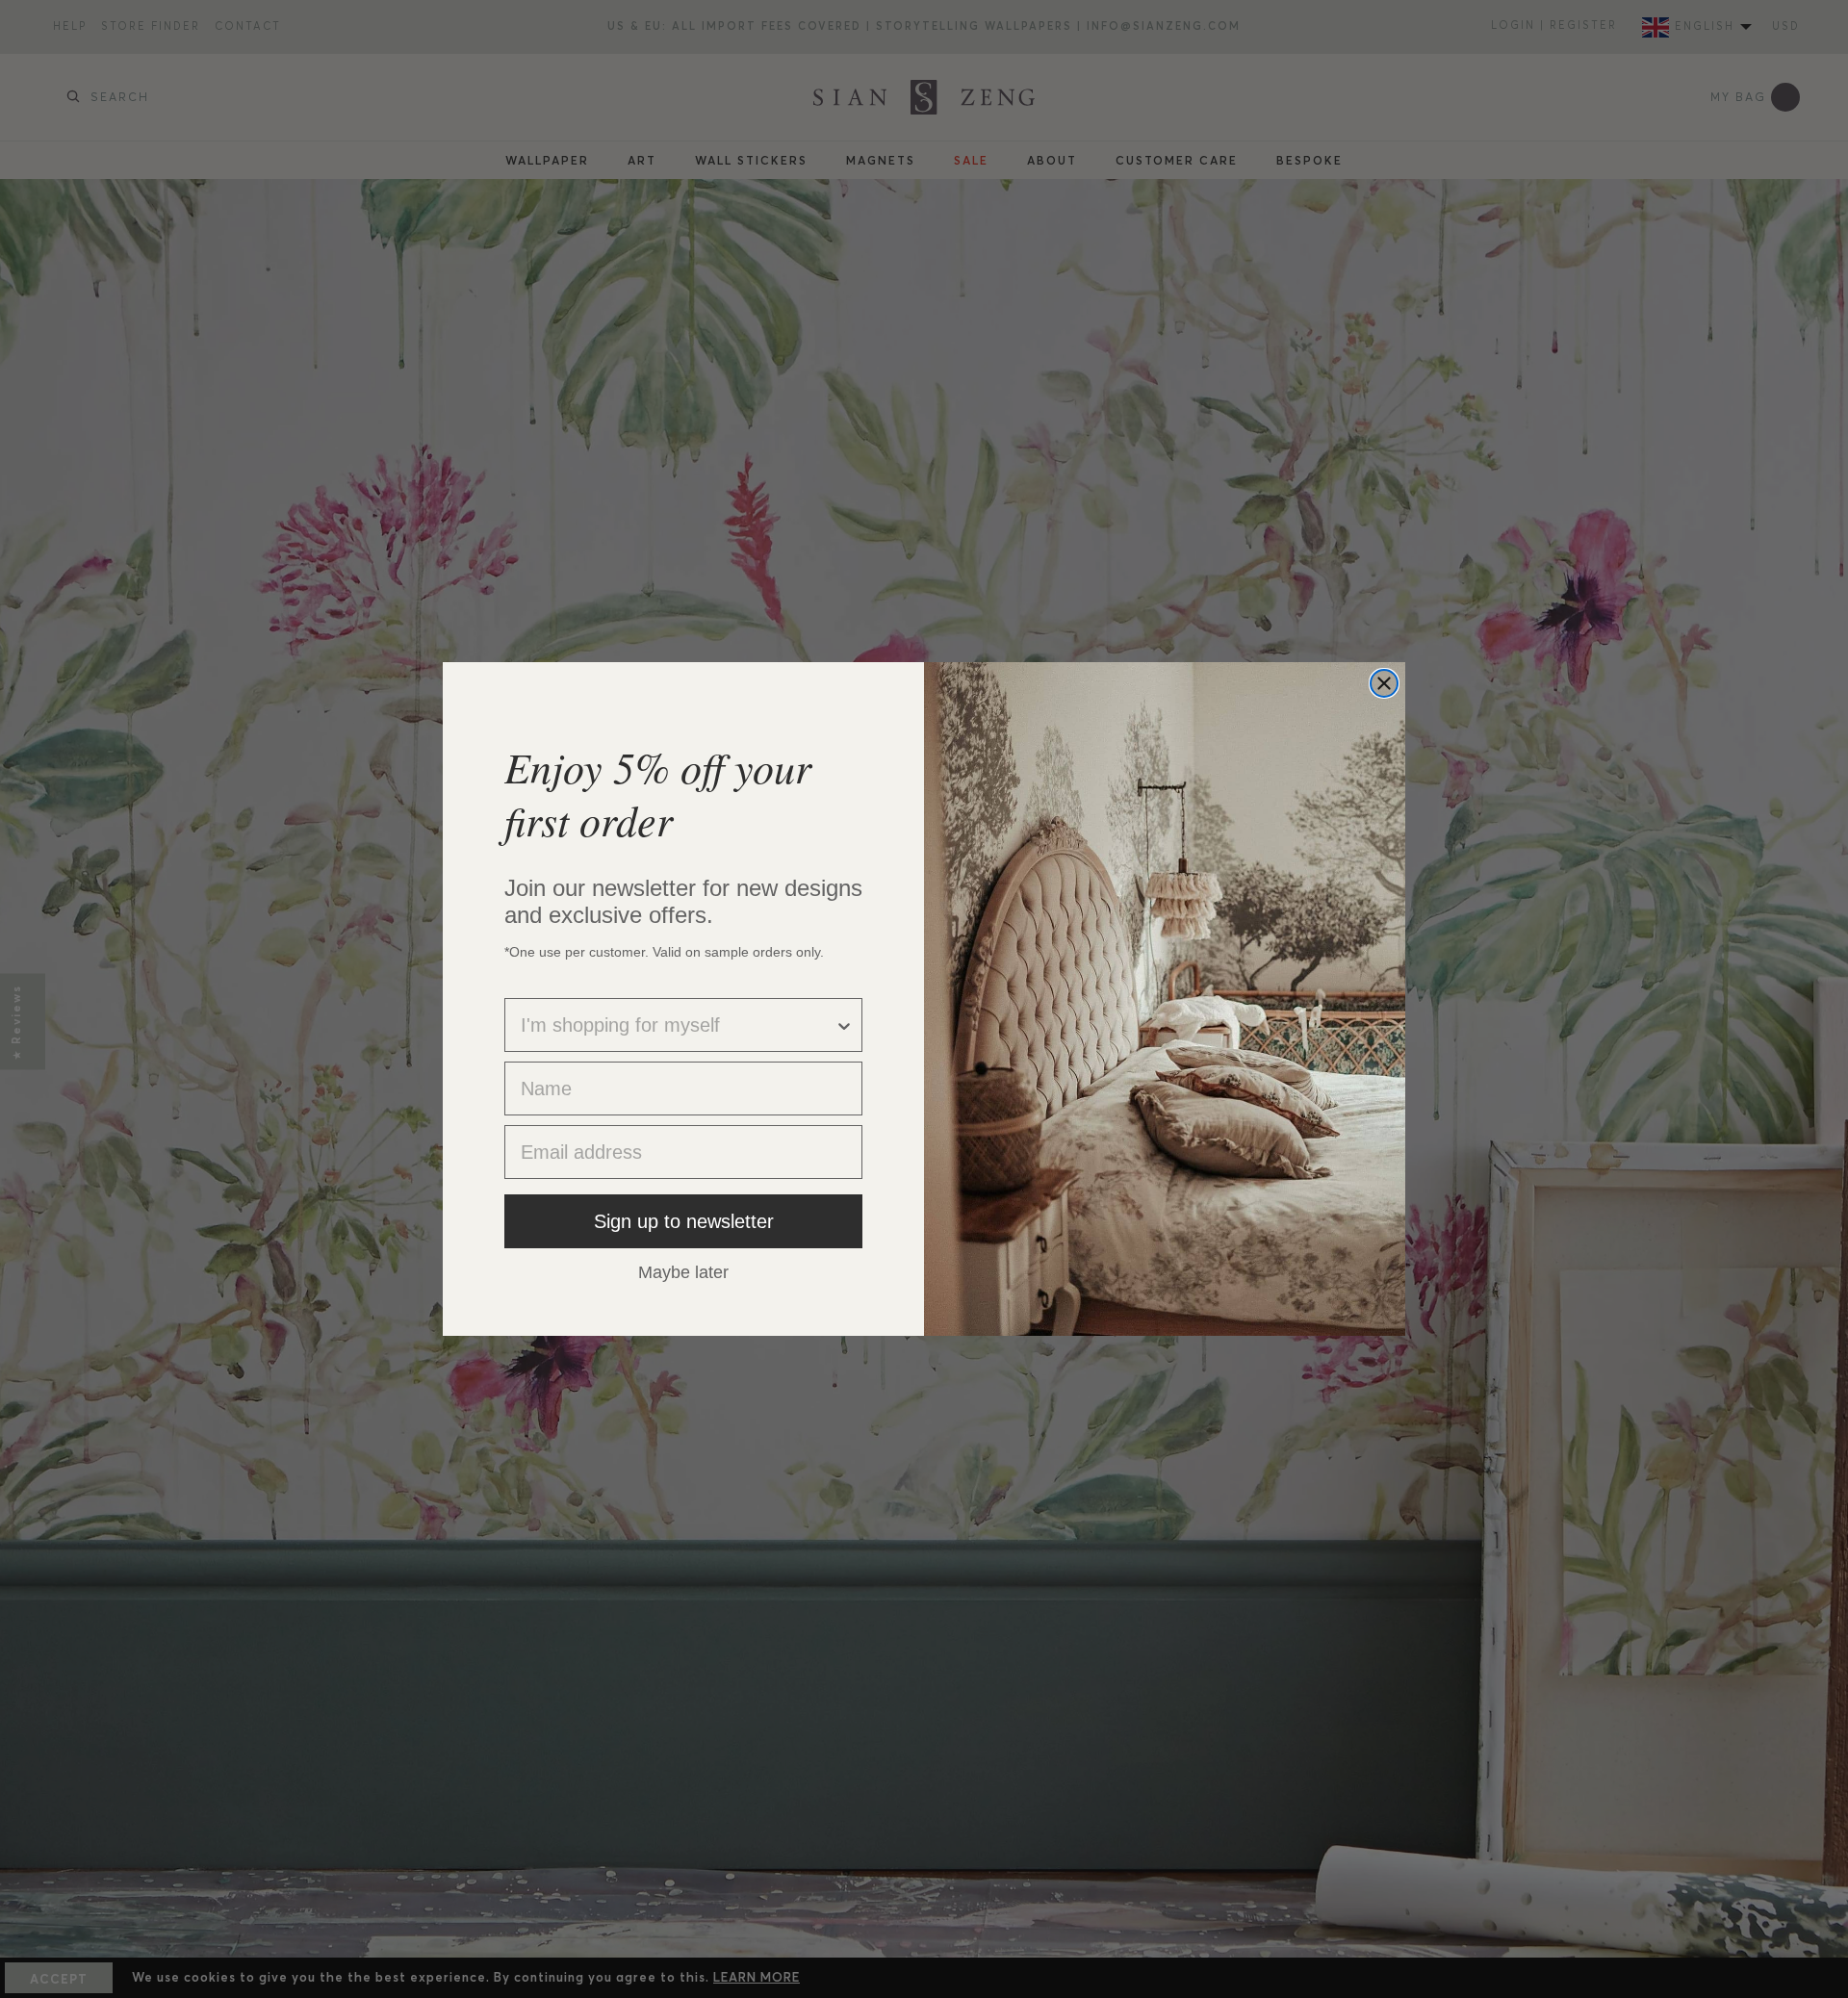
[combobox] (678, 1025)
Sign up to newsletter (684, 1221)
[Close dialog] (1384, 683)
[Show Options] (844, 1025)
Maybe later (683, 1271)
